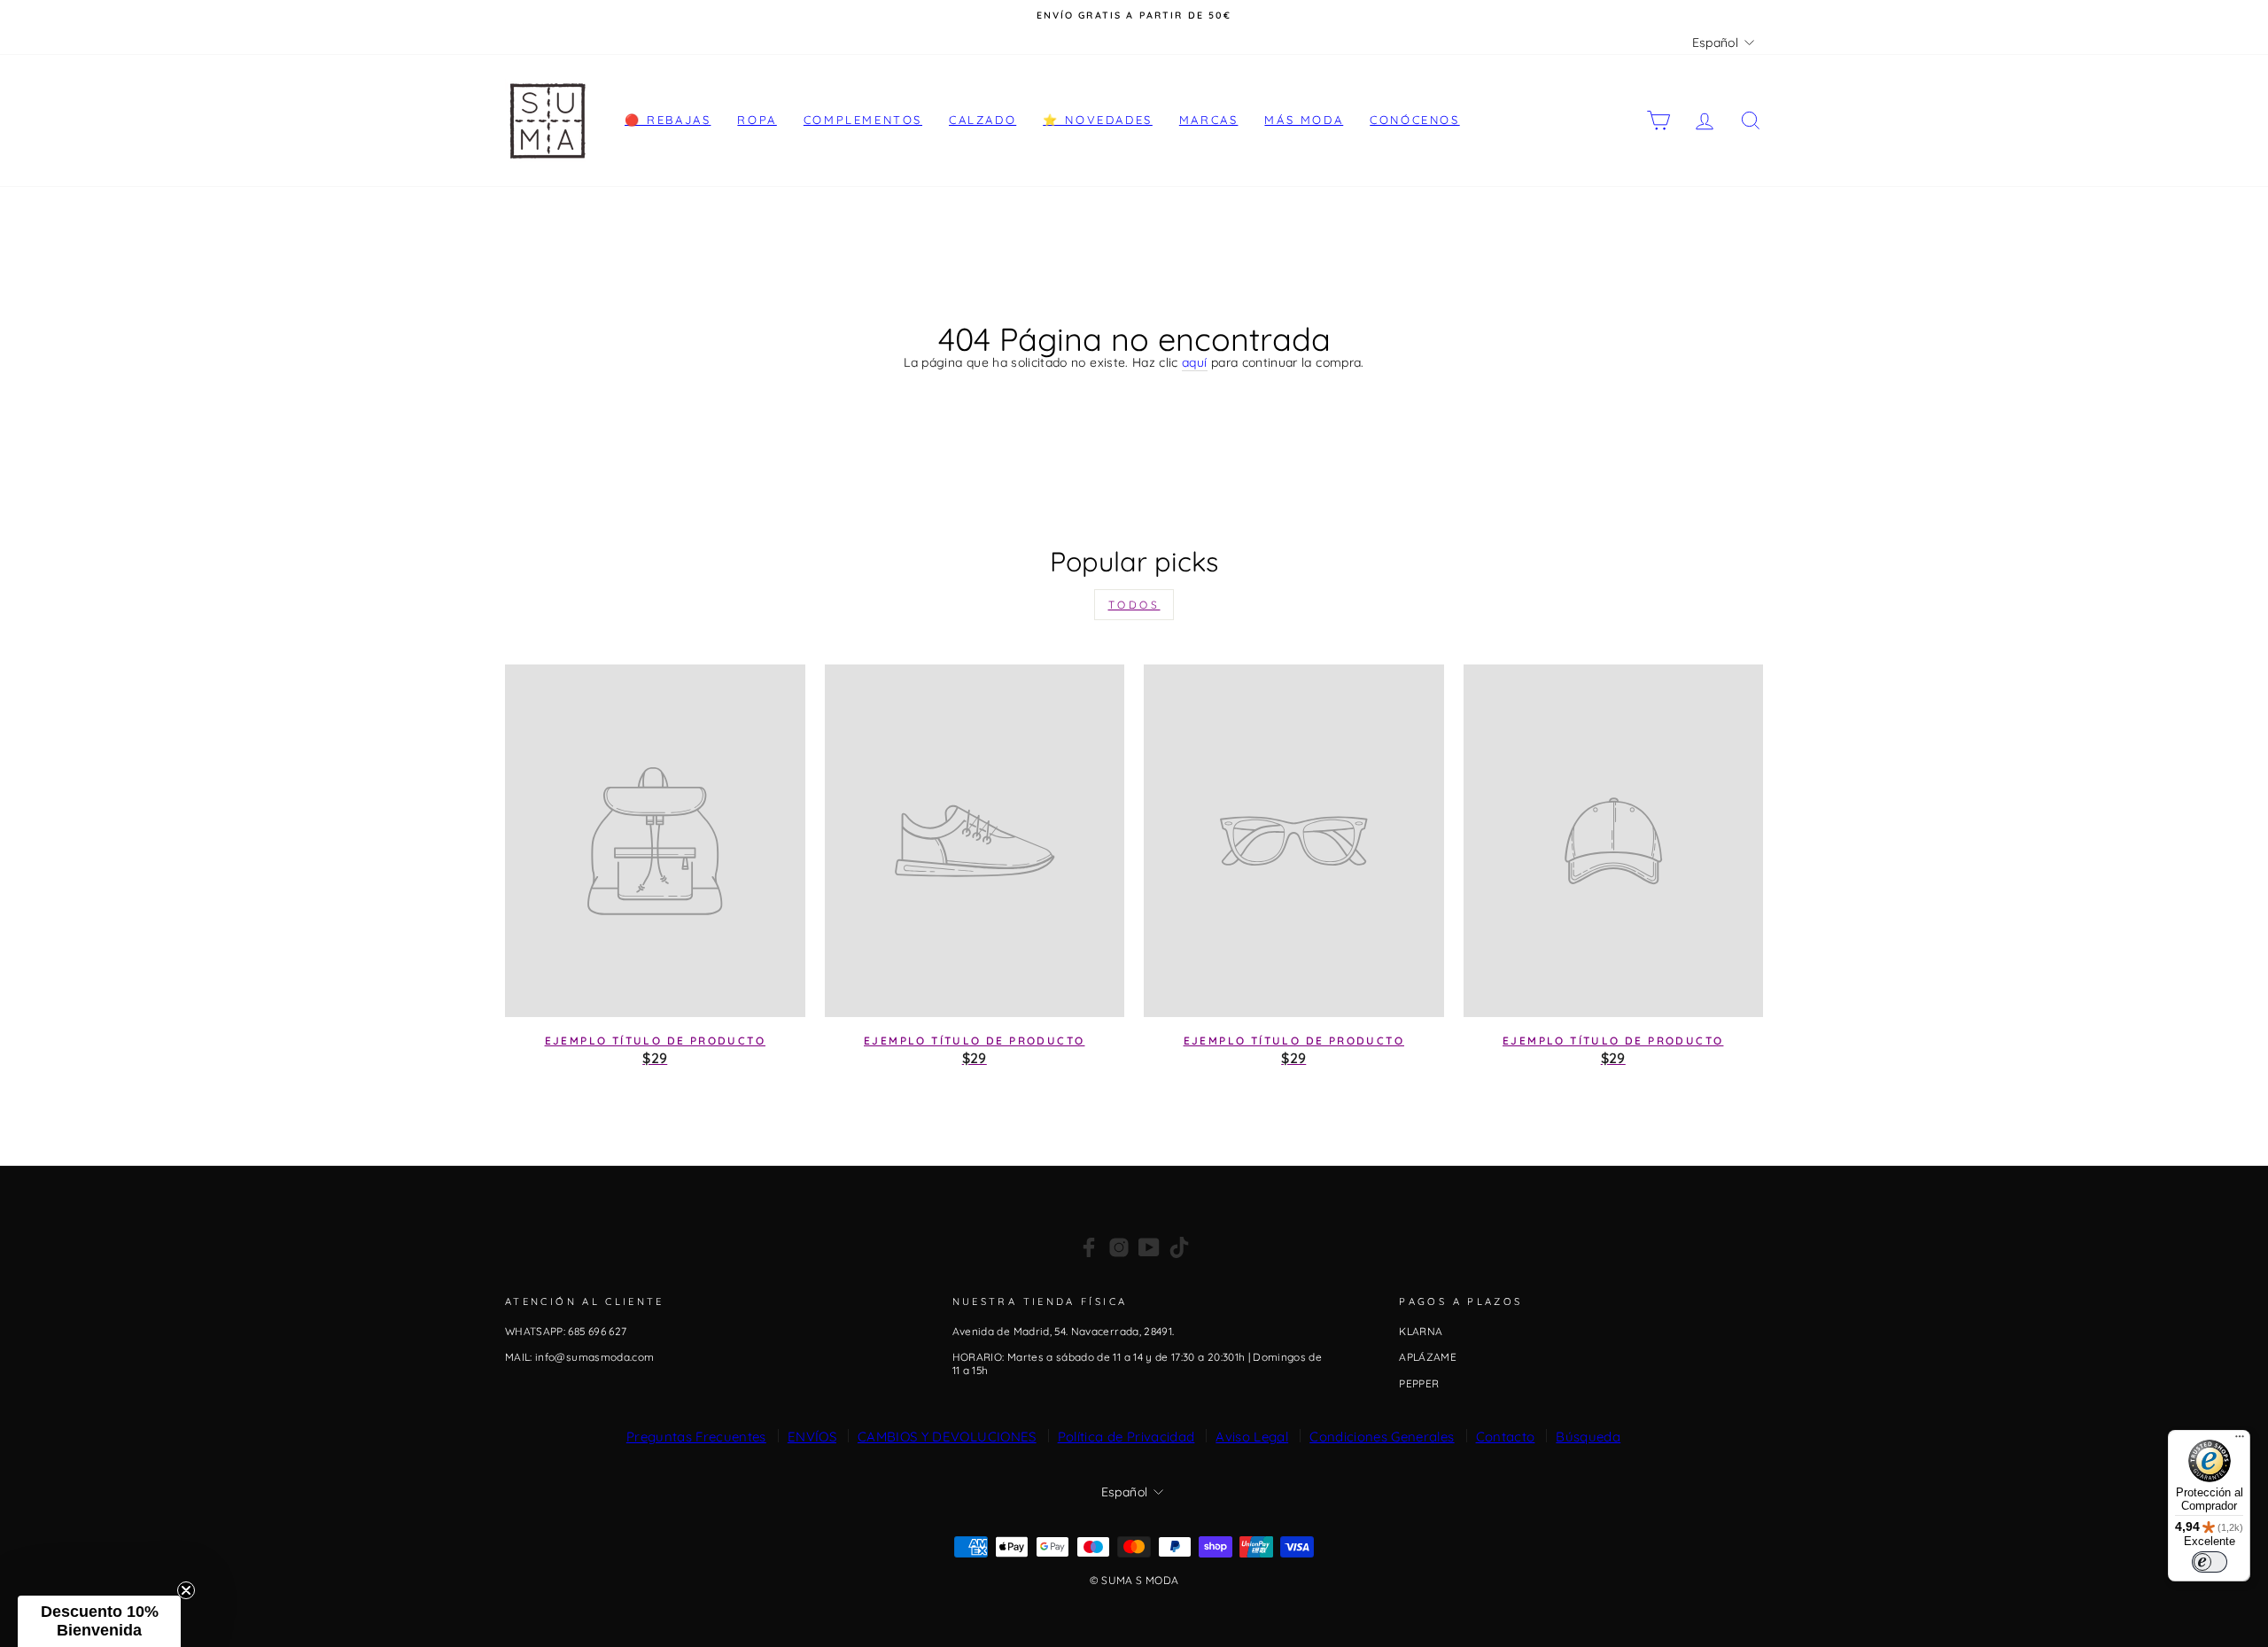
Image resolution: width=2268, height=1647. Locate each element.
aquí (1194, 363)
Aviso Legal (1252, 1437)
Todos (1134, 605)
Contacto (1506, 1437)
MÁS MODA (1304, 120)
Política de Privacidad (1126, 1437)
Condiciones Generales (1382, 1437)
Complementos (863, 120)
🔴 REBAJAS (668, 120)
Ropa (757, 120)
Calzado (983, 120)
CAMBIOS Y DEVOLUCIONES (947, 1437)
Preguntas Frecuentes (696, 1437)
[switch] (2210, 1562)
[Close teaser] (186, 1590)
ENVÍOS (812, 1437)
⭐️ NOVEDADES (1098, 120)
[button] (99, 1621)
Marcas (1209, 120)
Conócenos (1414, 120)
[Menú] (2240, 1441)
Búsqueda (1588, 1437)
